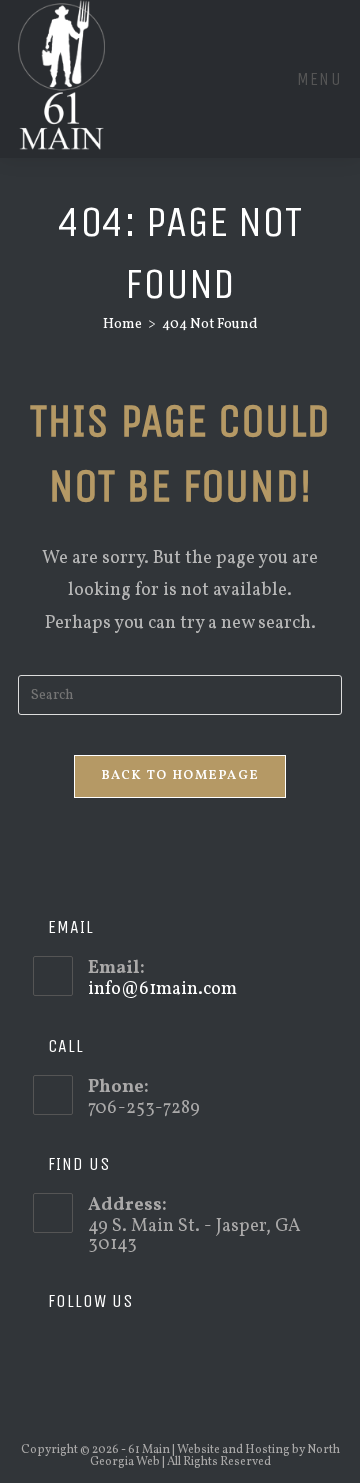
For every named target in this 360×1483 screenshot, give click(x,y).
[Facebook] (76, 1350)
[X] (47, 1350)
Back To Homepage (180, 776)
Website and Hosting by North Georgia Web (215, 1456)
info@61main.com (162, 989)
